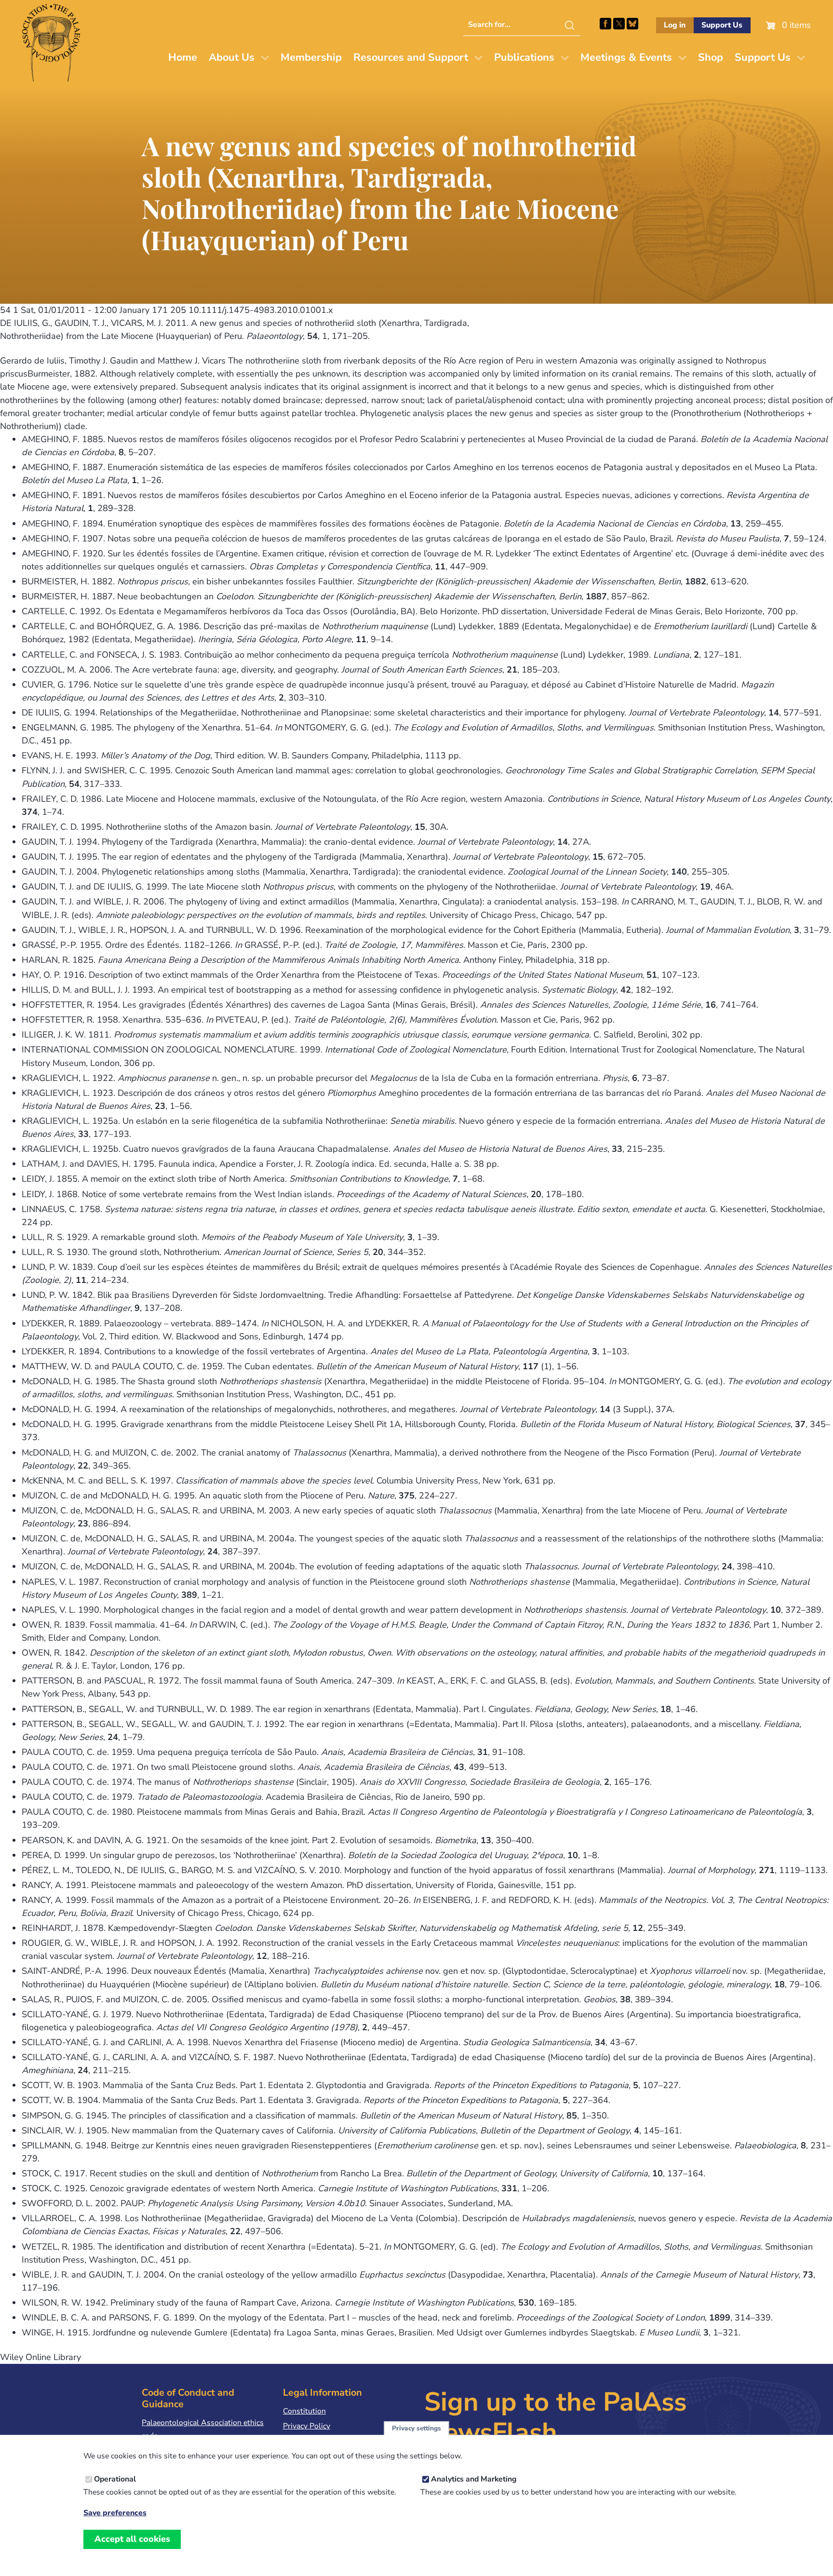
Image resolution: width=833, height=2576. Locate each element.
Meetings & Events (626, 57)
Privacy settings (416, 2428)
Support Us (722, 25)
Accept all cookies (132, 2539)
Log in (675, 25)
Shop (711, 57)
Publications (524, 57)
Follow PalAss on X (619, 24)
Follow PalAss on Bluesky (632, 24)
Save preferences (115, 2513)
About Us (232, 57)
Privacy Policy (307, 2426)
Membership (311, 57)
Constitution (304, 2411)
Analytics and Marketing (474, 2479)
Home (183, 57)
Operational (115, 2479)
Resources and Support (411, 57)
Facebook (605, 24)
